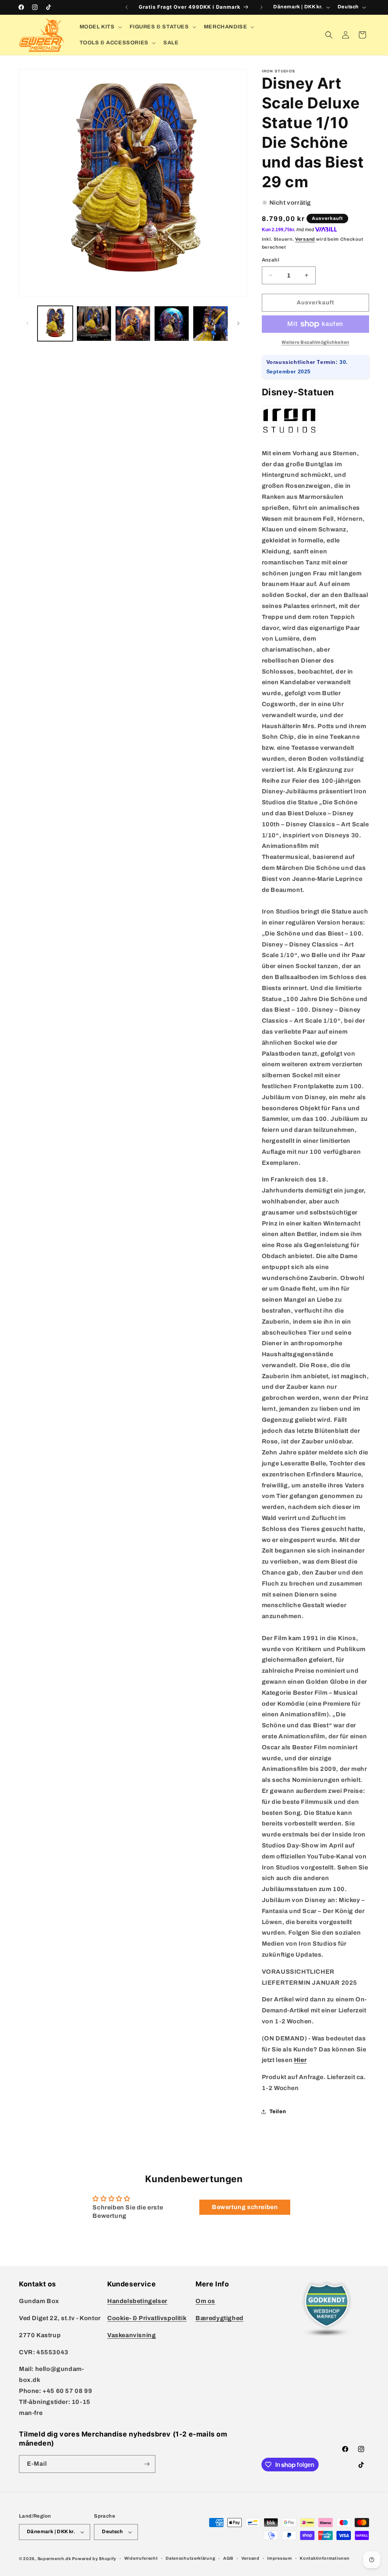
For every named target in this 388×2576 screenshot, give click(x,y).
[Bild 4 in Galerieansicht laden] (172, 324)
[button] (100, 27)
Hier (300, 2060)
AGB (228, 2558)
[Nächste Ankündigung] (261, 7)
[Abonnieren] (147, 2464)
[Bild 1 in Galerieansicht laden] (55, 324)
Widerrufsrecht (141, 2558)
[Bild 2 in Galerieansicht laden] (94, 324)
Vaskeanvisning (131, 2335)
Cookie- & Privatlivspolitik (147, 2318)
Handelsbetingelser (137, 2301)
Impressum (279, 2558)
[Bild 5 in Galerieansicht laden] (210, 324)
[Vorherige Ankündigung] (127, 7)
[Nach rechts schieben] (238, 323)
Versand (305, 239)
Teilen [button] (278, 2111)
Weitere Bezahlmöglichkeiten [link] (315, 342)
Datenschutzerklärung (190, 2558)
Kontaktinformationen (325, 2558)
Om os (205, 2301)
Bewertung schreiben (245, 2207)
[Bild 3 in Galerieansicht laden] (133, 324)
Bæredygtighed (220, 2318)
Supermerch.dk (54, 2559)
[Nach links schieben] (27, 323)
